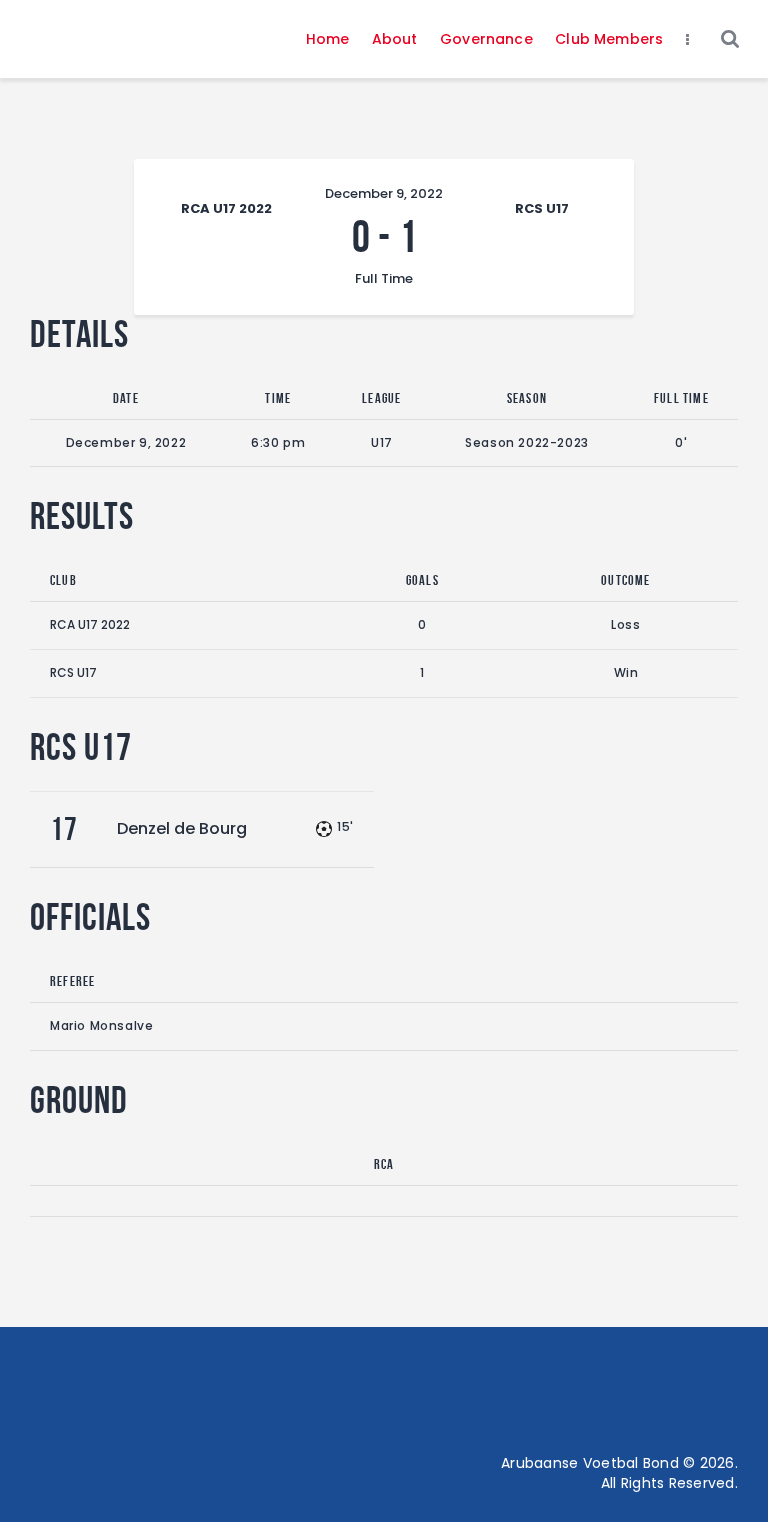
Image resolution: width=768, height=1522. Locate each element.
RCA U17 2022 (90, 624)
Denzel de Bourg (182, 828)
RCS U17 (73, 672)
